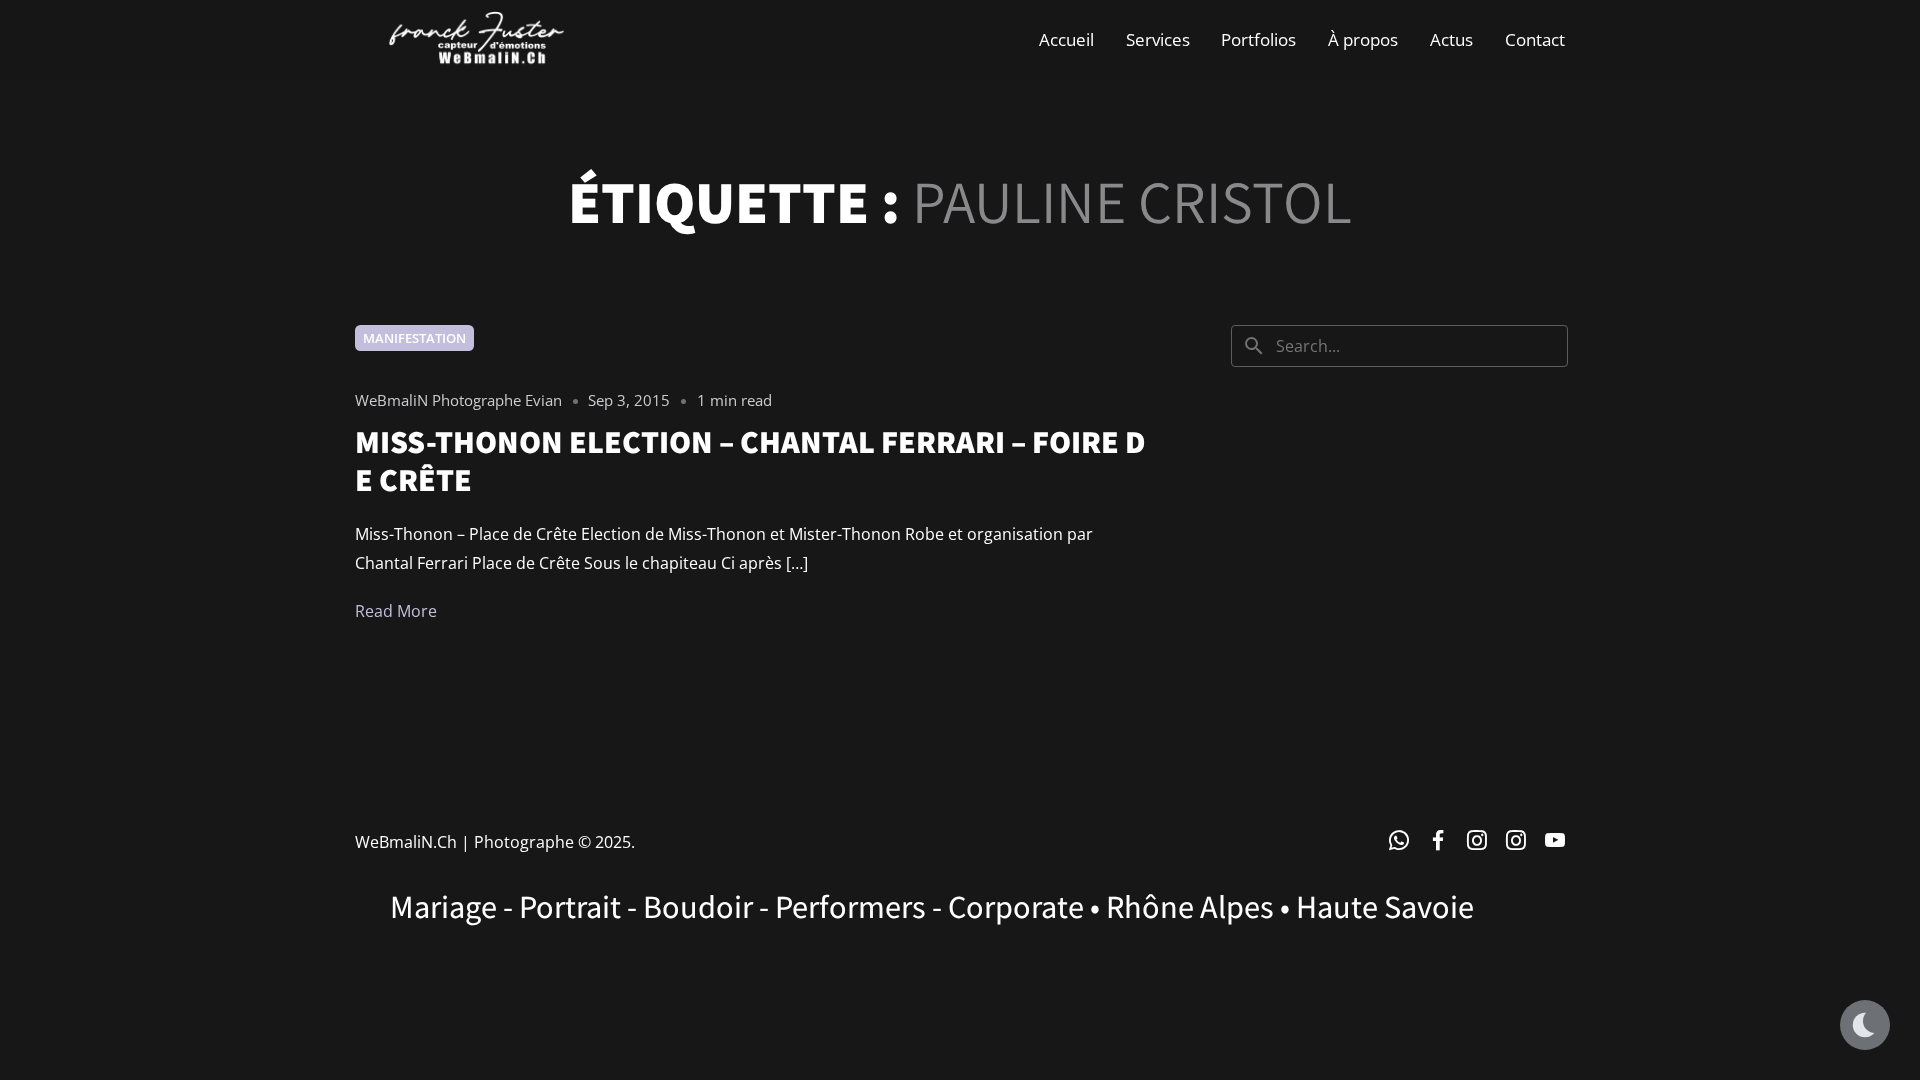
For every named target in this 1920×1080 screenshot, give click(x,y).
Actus (1451, 39)
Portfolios (1258, 39)
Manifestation (414, 338)
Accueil (1066, 39)
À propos (1363, 39)
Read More (396, 611)
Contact (1535, 39)
